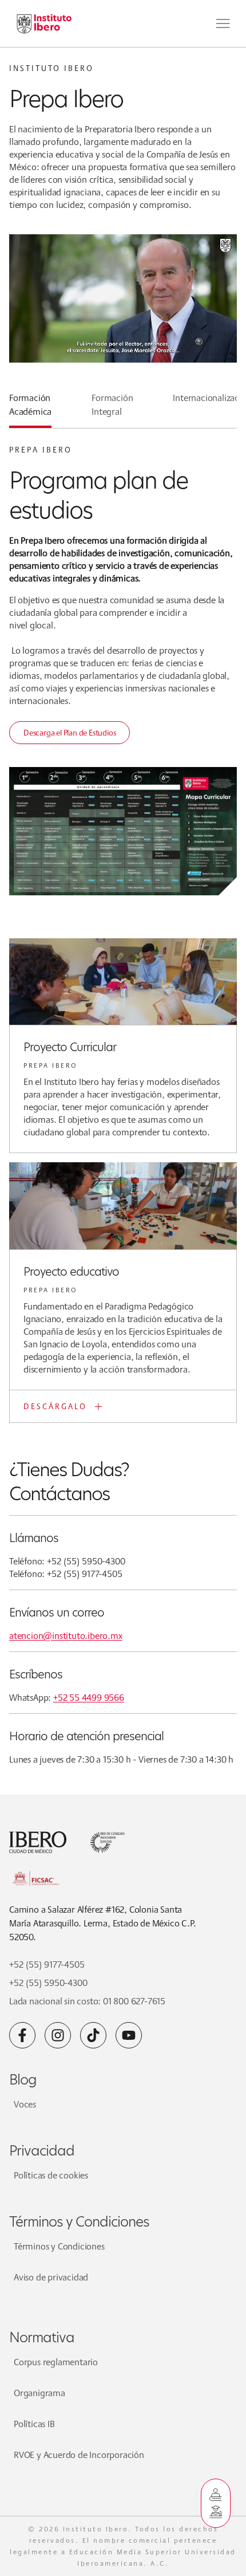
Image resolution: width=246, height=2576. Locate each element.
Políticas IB (34, 2424)
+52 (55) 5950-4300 (48, 1983)
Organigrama (39, 2393)
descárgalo (55, 1406)
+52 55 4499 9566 (89, 1698)
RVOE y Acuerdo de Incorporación (79, 2455)
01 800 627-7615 (134, 2001)
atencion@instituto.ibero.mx (66, 1636)
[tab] (30, 410)
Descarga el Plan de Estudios (70, 733)
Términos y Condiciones (59, 2246)
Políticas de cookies (51, 2175)
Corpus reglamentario (56, 2362)
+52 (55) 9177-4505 (47, 1965)
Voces (25, 2104)
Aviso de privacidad (51, 2277)
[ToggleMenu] (223, 23)
